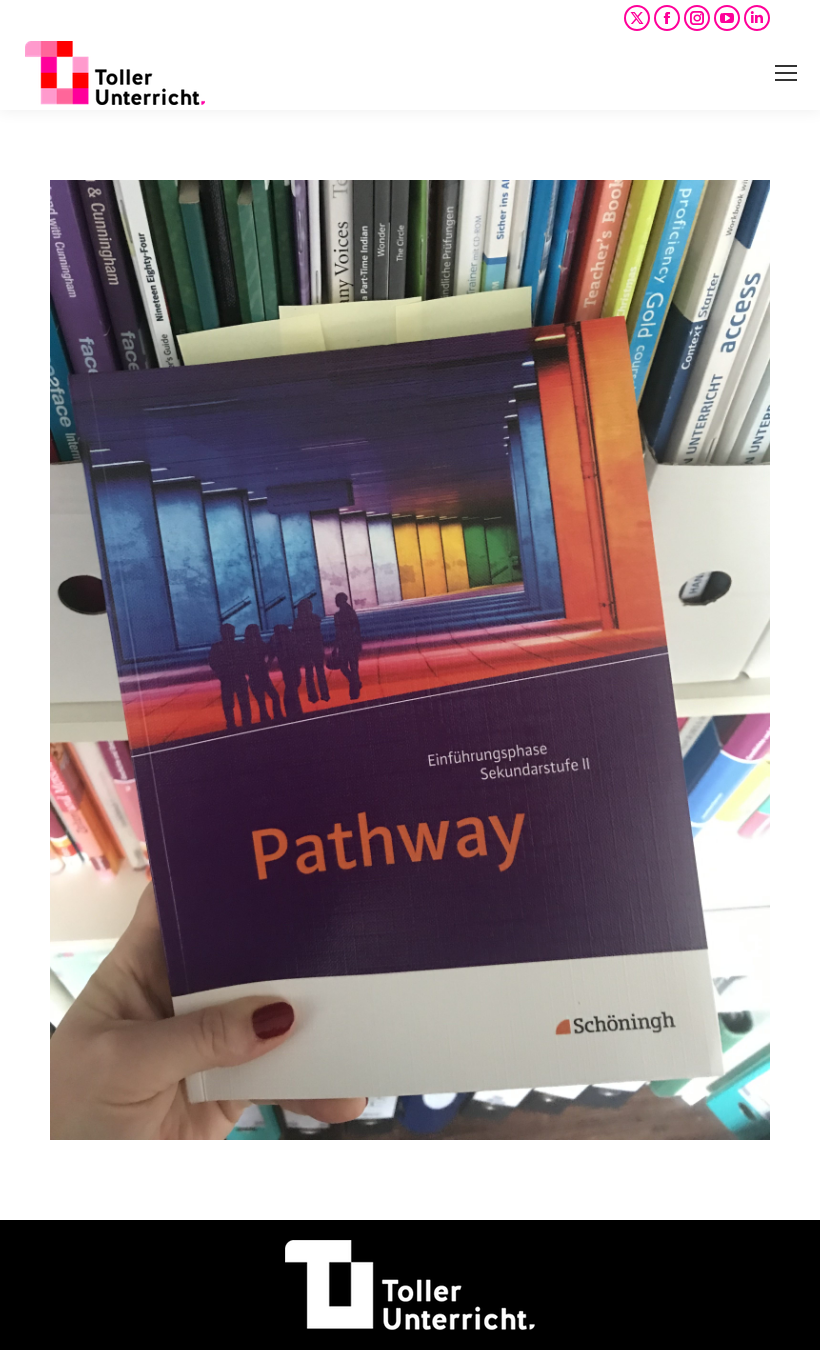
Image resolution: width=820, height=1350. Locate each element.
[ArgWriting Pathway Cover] (410, 660)
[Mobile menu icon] (786, 73)
